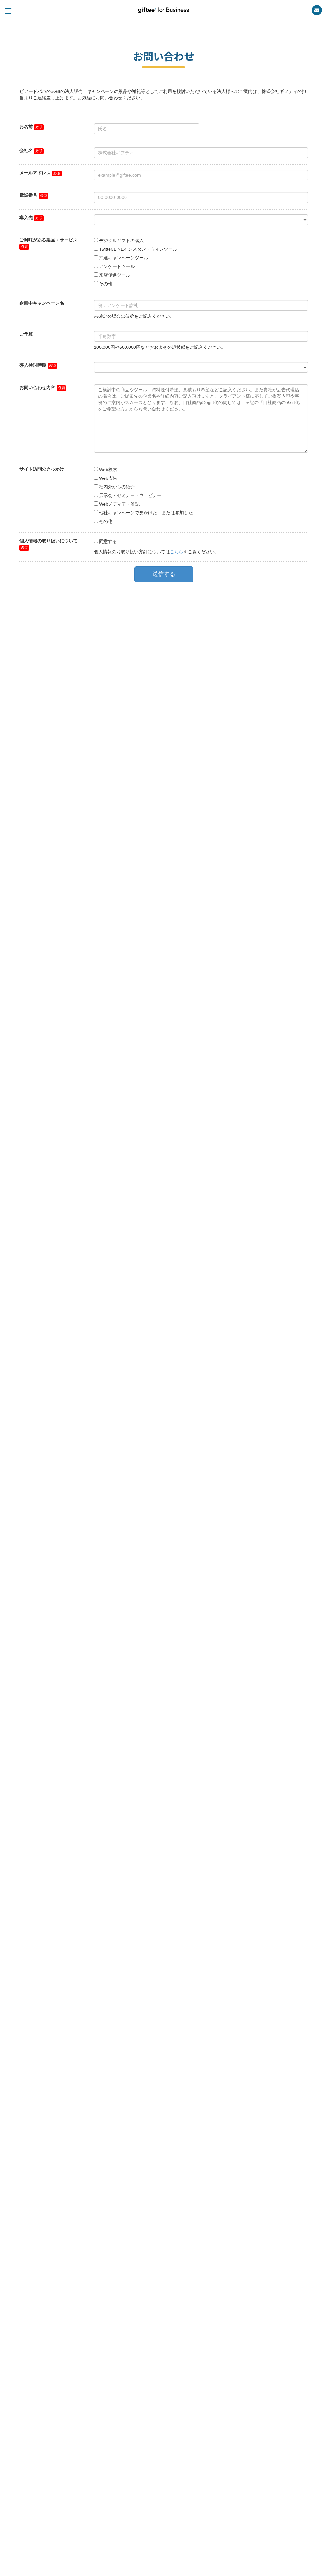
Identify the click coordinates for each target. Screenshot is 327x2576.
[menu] (8, 11)
